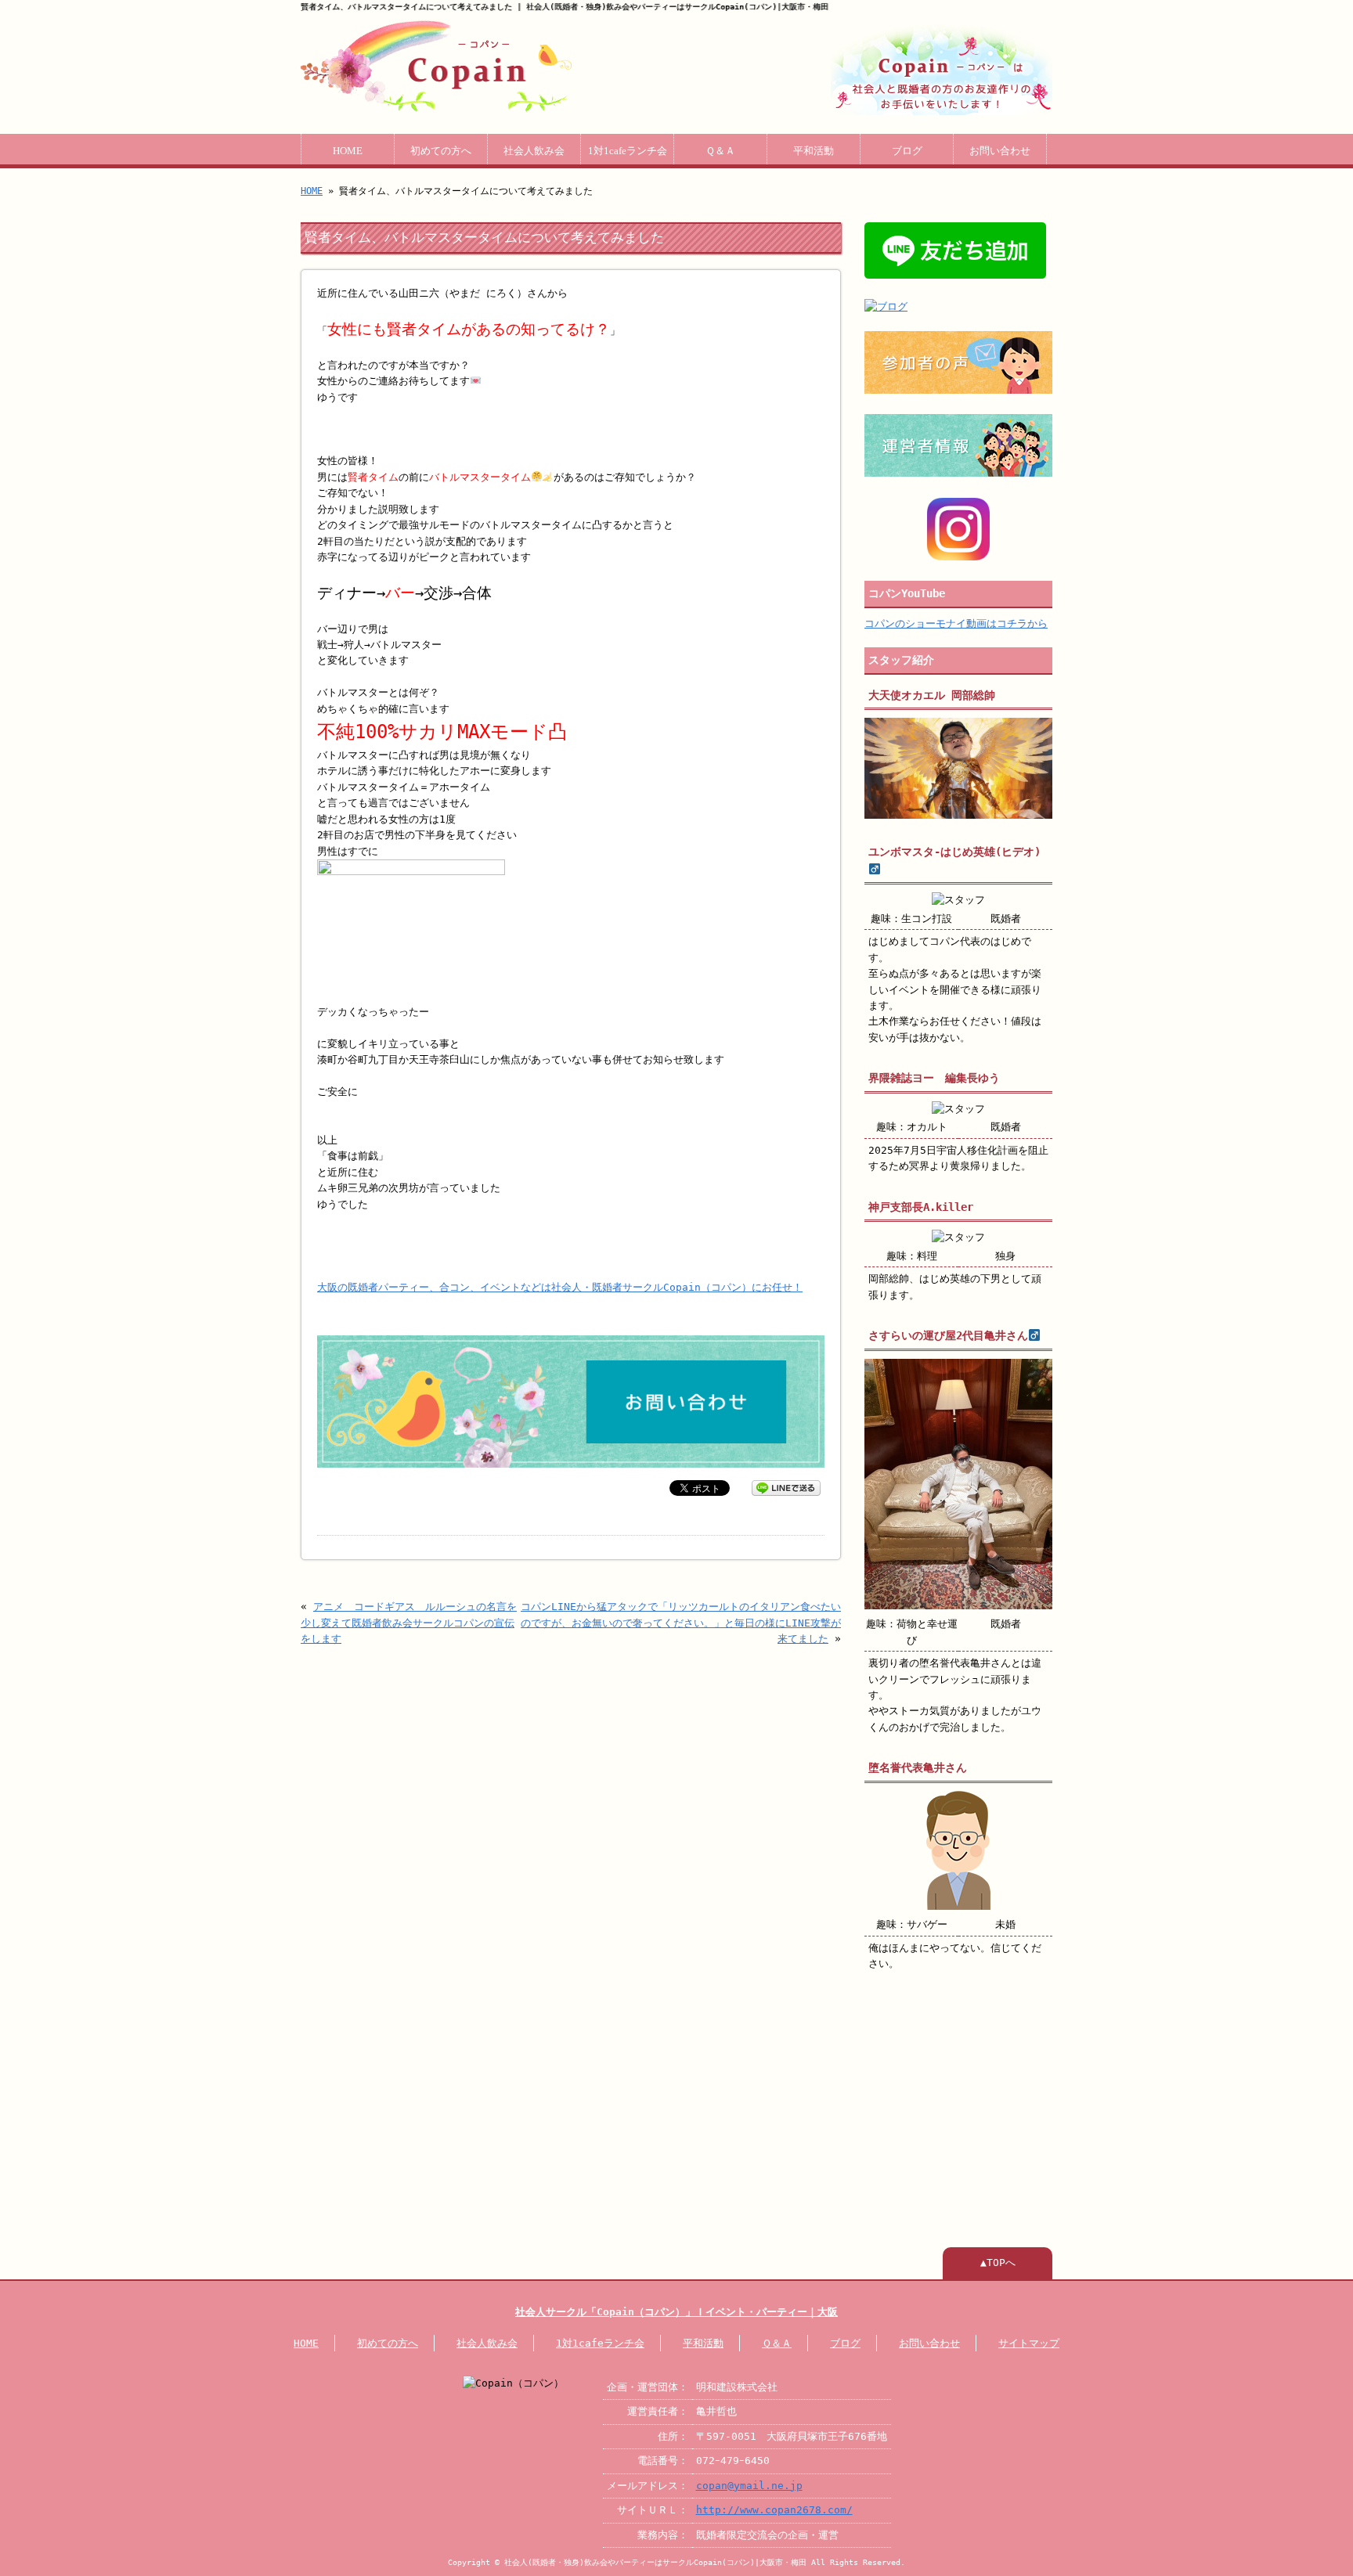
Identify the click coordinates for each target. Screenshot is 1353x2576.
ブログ (907, 151)
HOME (348, 151)
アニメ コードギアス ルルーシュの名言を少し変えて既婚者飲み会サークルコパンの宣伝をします (409, 1623)
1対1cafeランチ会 (628, 151)
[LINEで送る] (786, 1487)
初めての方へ (441, 151)
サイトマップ (1029, 2343)
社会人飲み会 (534, 151)
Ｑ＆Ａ (720, 151)
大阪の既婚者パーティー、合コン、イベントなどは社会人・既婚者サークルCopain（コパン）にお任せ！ (560, 1287)
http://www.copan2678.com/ (774, 2510)
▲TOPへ (998, 2263)
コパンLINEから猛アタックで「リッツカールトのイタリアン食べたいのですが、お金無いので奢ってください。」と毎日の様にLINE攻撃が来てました (681, 1623)
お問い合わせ (1000, 151)
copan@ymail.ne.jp (749, 2486)
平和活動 (814, 151)
